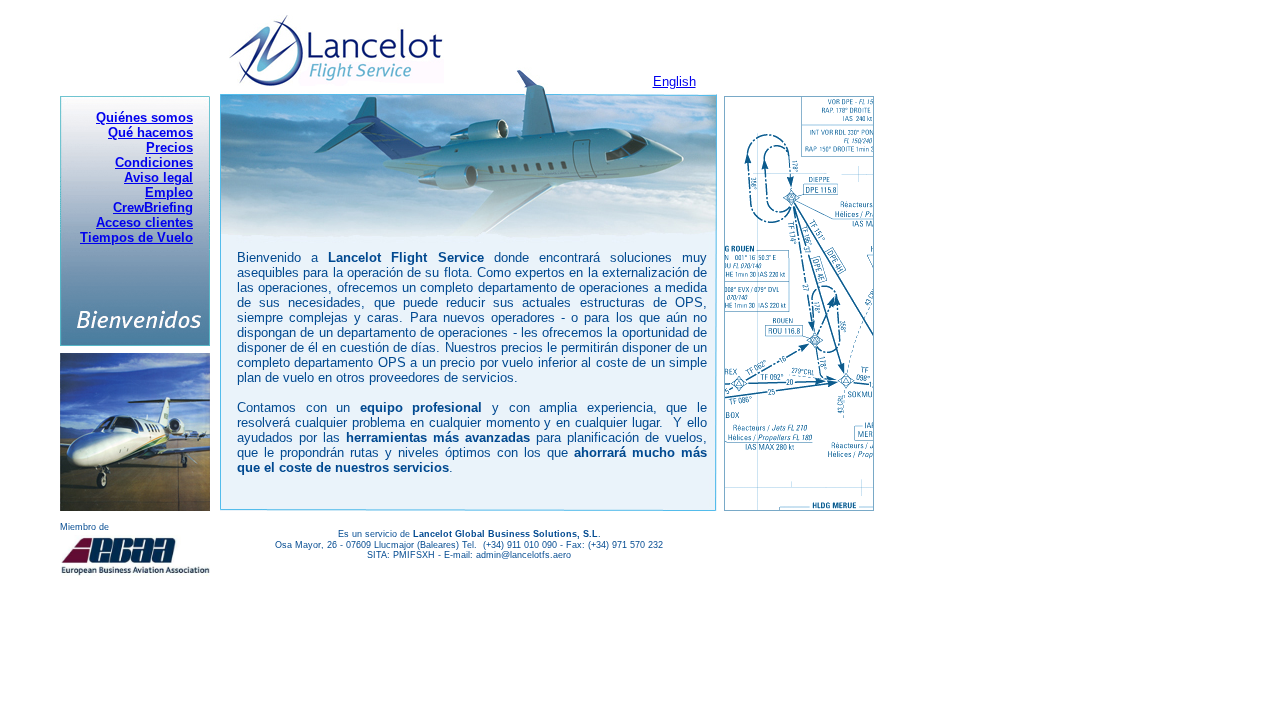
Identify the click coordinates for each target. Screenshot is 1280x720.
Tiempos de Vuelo (136, 237)
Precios (169, 147)
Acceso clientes (144, 222)
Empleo (169, 192)
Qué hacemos (150, 132)
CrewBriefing (153, 207)
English (674, 81)
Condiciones (154, 162)
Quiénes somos (144, 117)
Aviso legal (158, 177)
